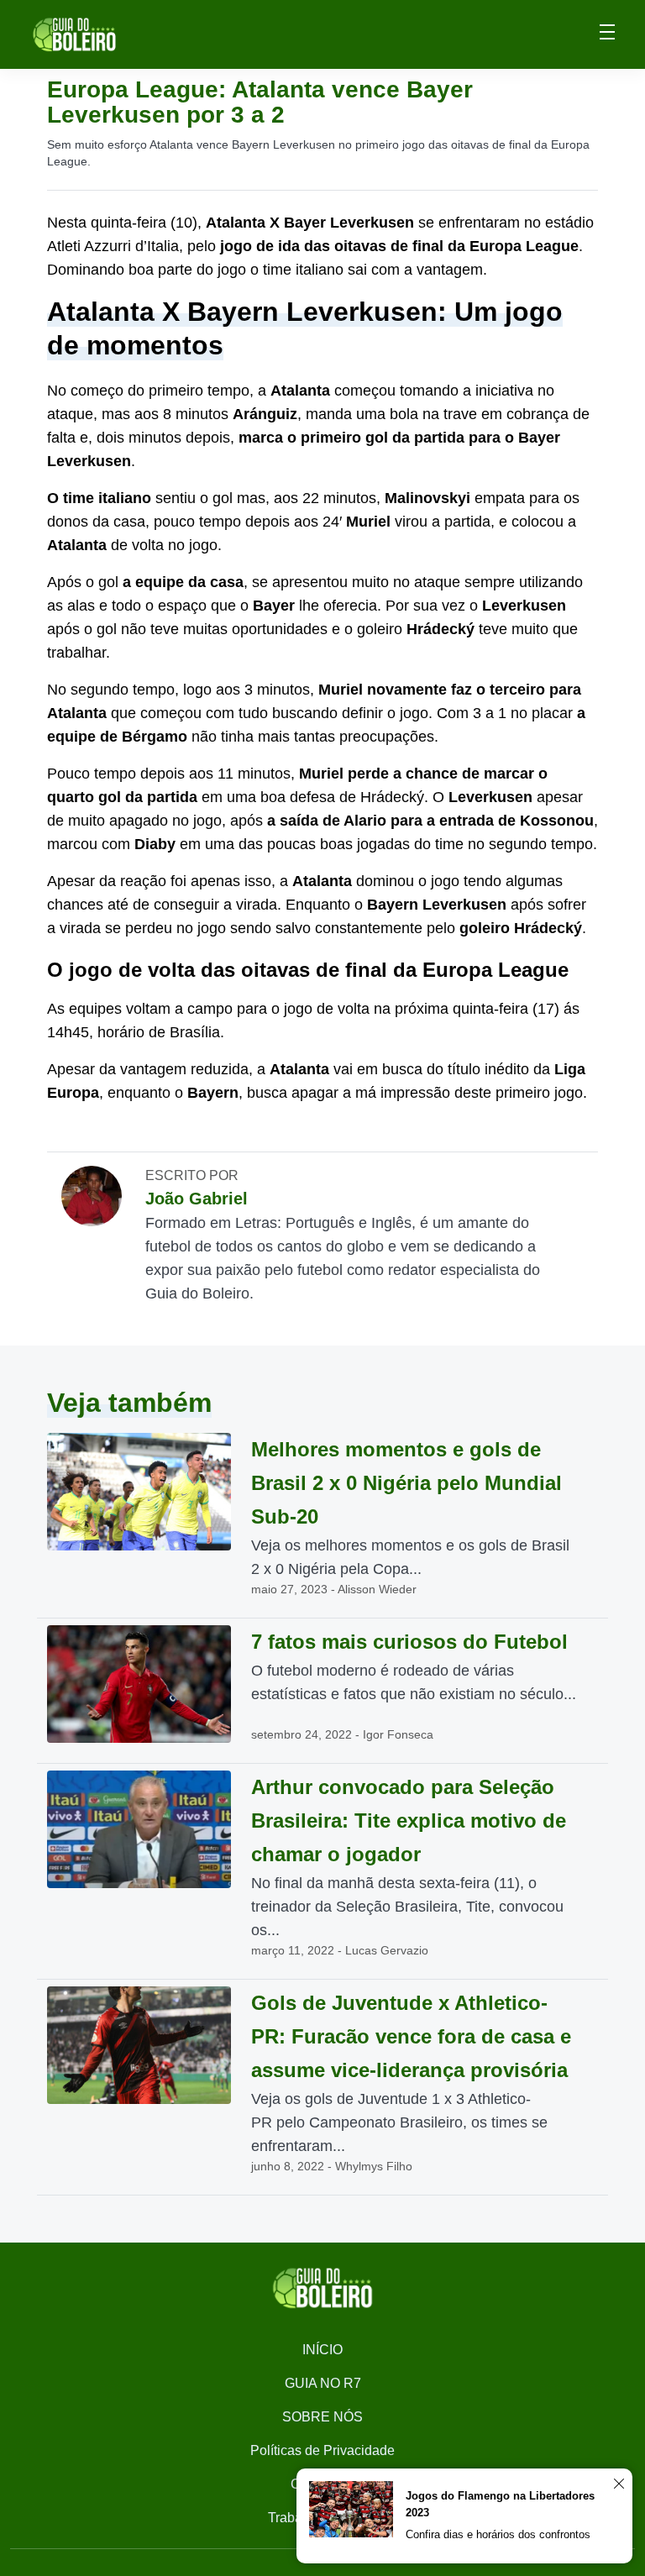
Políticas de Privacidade (322, 2450)
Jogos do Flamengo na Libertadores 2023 (500, 2504)
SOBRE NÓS (322, 2417)
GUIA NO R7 (323, 2383)
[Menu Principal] (607, 34)
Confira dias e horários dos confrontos (498, 2534)
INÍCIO (322, 2350)
